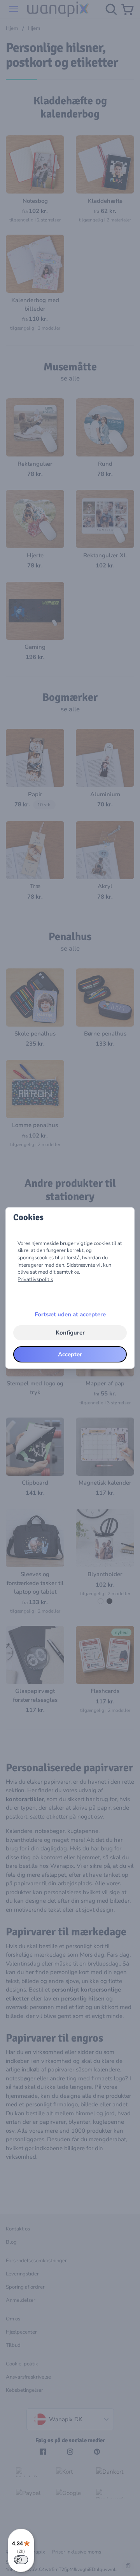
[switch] (21, 2560)
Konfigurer (70, 1333)
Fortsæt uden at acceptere (70, 1314)
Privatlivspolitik (35, 1279)
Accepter (70, 1354)
